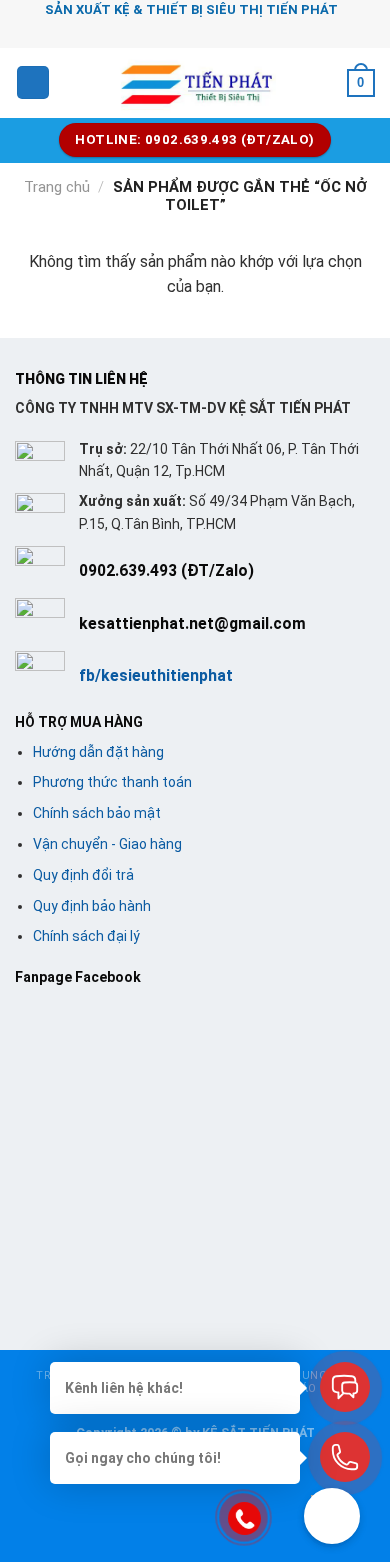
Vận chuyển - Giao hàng (107, 844)
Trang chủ (57, 187)
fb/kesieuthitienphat (156, 675)
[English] (191, 31)
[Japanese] (217, 31)
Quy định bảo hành (92, 906)
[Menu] (33, 82)
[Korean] (243, 31)
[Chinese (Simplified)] (165, 31)
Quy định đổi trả (83, 875)
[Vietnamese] (269, 31)
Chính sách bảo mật (97, 813)
